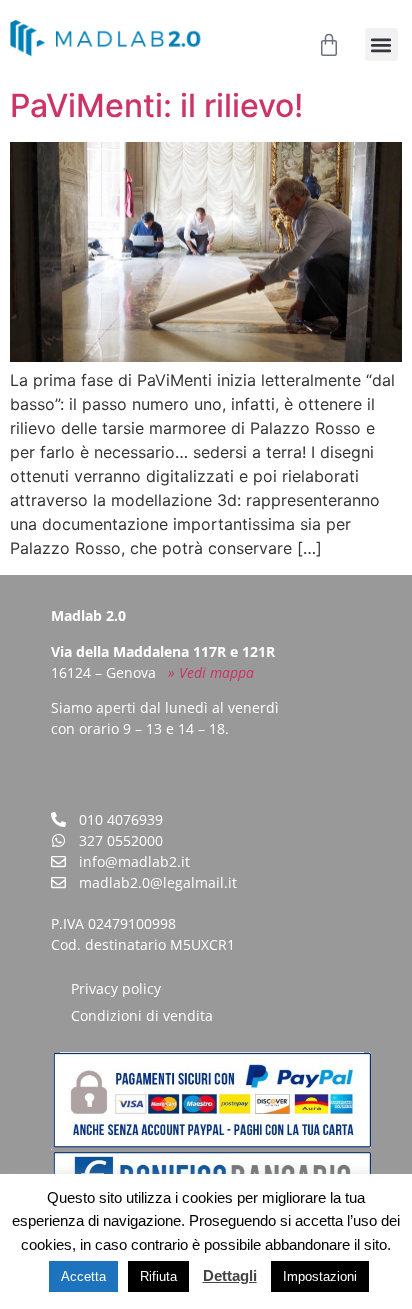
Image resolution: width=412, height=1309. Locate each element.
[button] (381, 44)
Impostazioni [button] (320, 1276)
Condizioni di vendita (142, 1015)
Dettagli (230, 1275)
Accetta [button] (83, 1276)
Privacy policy (116, 988)
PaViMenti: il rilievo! (156, 105)
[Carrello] (329, 45)
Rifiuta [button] (158, 1276)
